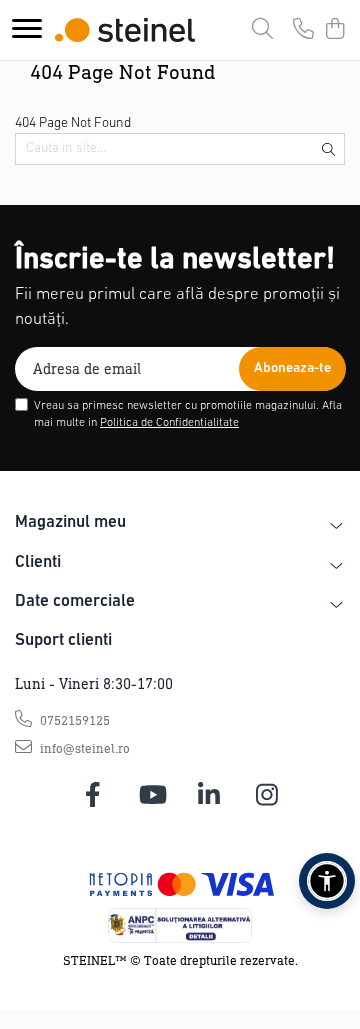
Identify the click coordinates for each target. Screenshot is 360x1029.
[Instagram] (267, 796)
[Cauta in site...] (262, 30)
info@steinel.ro (83, 748)
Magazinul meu (70, 522)
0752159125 (73, 720)
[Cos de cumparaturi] (334, 30)
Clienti (38, 562)
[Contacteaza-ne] (303, 30)
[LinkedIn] (209, 796)
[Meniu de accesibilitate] (327, 881)
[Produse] (27, 29)
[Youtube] (151, 796)
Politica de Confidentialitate (169, 423)
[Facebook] (93, 796)
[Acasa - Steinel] (125, 30)
